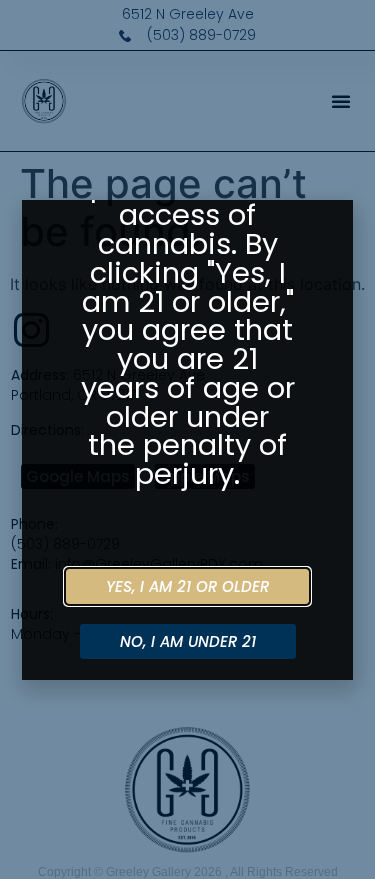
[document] (187, 439)
